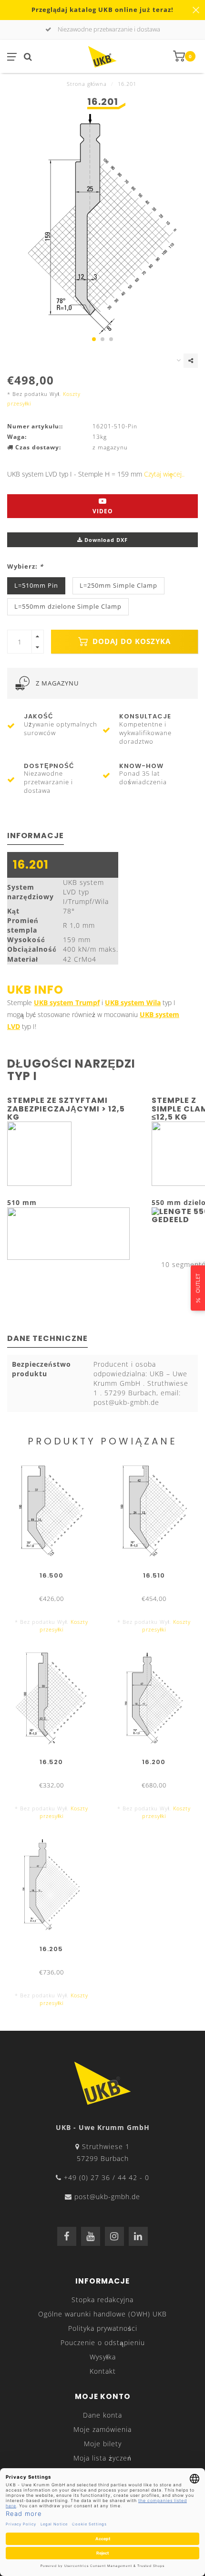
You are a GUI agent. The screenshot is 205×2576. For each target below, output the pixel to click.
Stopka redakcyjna (102, 2300)
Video (103, 511)
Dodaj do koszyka (130, 641)
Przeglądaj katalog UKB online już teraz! (102, 10)
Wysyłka (103, 2357)
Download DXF (105, 540)
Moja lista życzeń (102, 2458)
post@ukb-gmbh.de (107, 2197)
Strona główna (87, 84)
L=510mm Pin (36, 586)
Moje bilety (103, 2444)
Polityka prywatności (103, 2328)
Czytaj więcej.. (164, 474)
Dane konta (102, 2415)
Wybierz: (25, 566)
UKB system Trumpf (67, 1002)
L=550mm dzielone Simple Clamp (68, 607)
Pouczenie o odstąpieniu (103, 2342)
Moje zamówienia (102, 2429)
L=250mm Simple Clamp (118, 586)
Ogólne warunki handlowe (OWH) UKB (102, 2314)
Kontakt (103, 2371)
